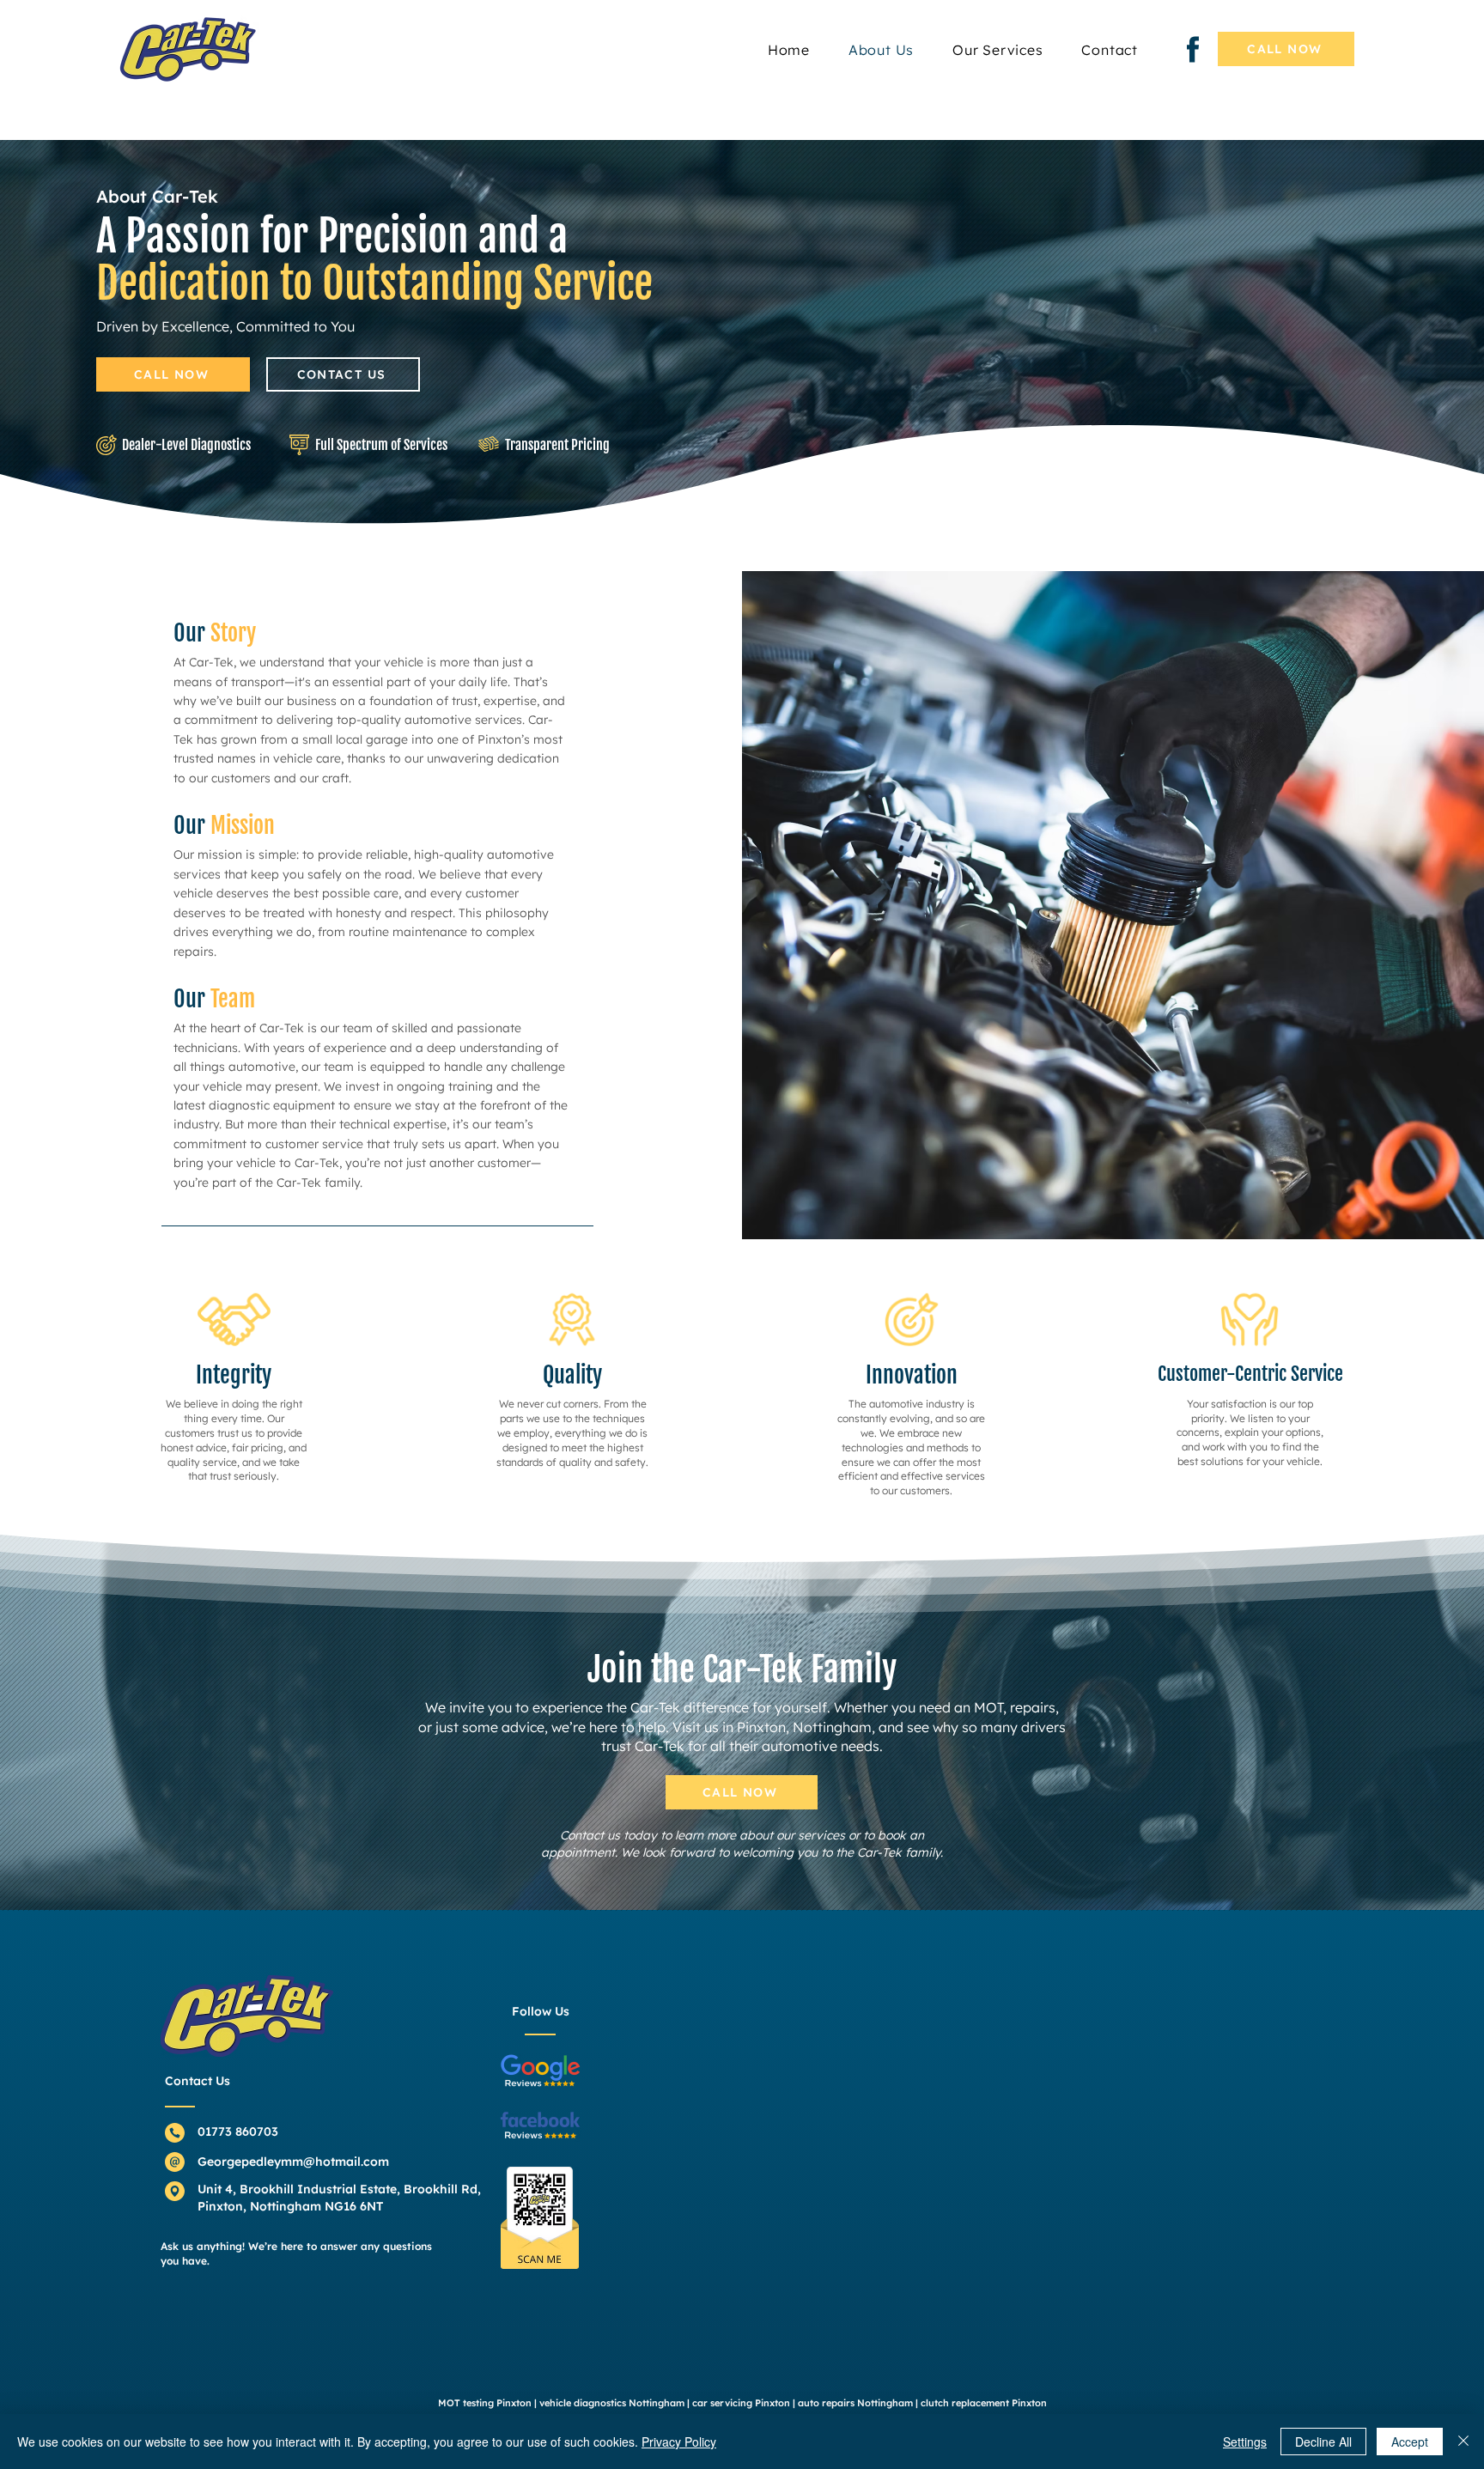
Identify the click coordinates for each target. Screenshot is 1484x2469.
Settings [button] (1245, 2442)
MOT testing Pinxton (485, 2403)
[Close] (1463, 2442)
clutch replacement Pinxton (984, 2403)
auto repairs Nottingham (855, 2403)
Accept (1410, 2442)
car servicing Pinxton (741, 2403)
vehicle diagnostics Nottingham (612, 2403)
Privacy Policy (679, 2442)
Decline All (1323, 2442)
